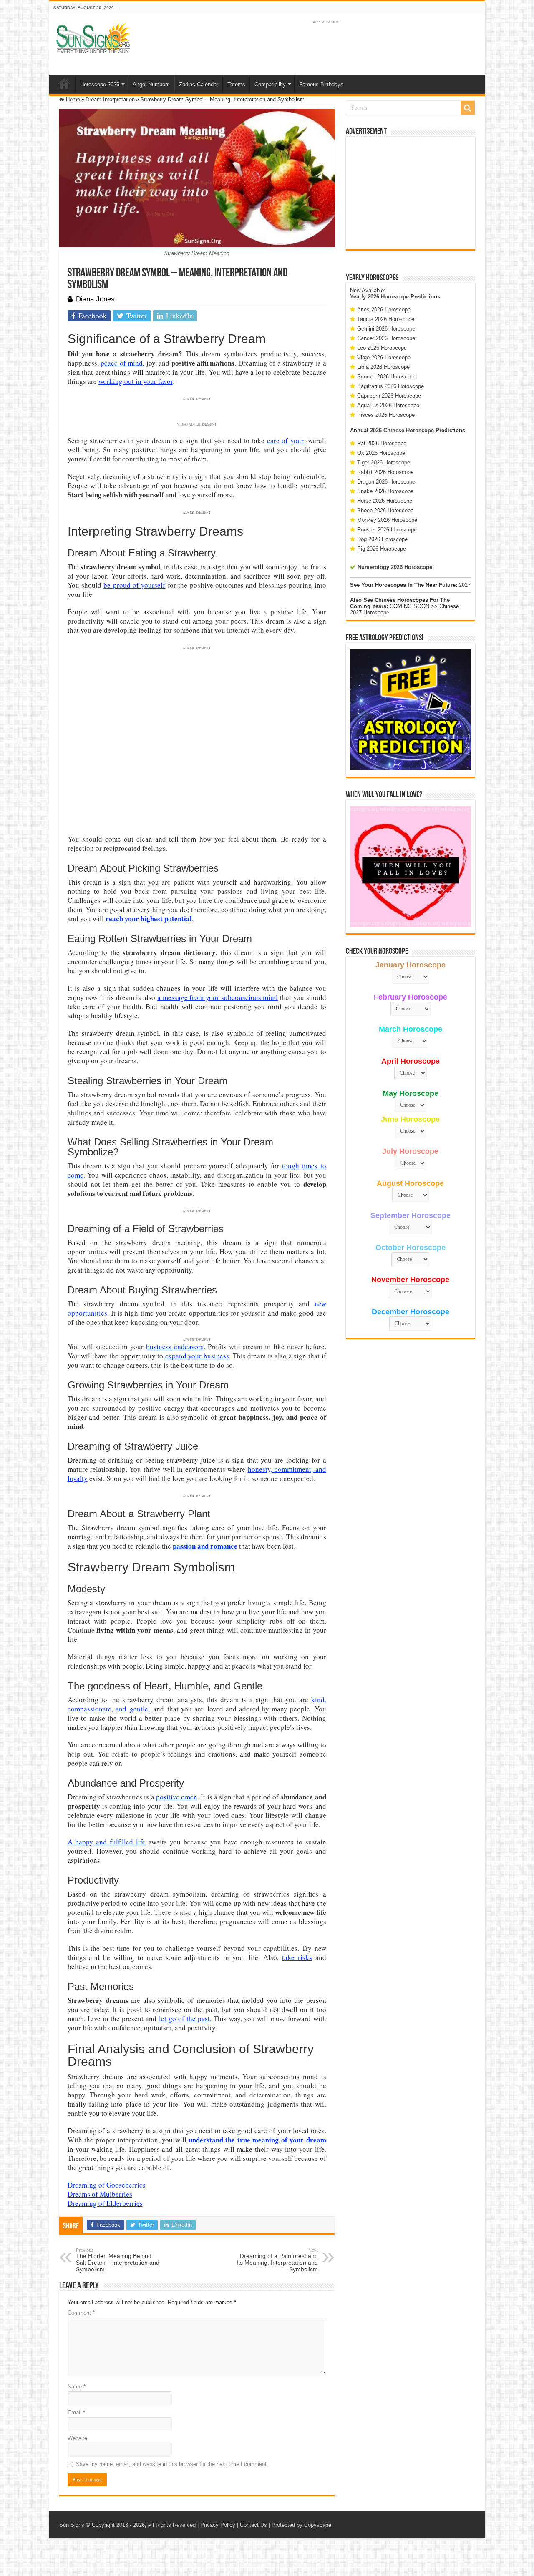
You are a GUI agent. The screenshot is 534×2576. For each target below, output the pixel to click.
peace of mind (122, 363)
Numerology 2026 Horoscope (395, 567)
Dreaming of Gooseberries (107, 2185)
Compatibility (270, 84)
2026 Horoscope (388, 297)
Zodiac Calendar (199, 84)
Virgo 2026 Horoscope (384, 357)
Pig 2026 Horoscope (382, 549)
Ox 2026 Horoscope (381, 453)
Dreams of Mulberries (100, 2194)
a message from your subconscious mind (218, 997)
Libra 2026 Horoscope (383, 367)
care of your (287, 440)
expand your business (197, 1356)
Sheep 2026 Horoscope (385, 510)
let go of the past (185, 2018)
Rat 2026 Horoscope (382, 443)
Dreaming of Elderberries (105, 2203)
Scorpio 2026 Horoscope (387, 377)
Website (77, 2438)
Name (77, 2387)
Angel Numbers (151, 84)
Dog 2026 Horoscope (382, 539)
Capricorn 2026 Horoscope (389, 396)
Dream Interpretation (110, 99)
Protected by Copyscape (301, 2525)
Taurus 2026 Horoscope (386, 319)
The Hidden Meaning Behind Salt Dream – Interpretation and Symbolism (118, 2260)
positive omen (177, 1797)
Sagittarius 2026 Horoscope (390, 386)
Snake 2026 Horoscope (385, 491)
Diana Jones (95, 299)
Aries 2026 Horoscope (384, 309)
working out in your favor (136, 381)
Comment (81, 2313)
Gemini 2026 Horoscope (386, 329)
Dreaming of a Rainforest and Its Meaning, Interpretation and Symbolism (277, 2260)
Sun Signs (72, 2525)
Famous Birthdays (321, 84)
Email (76, 2412)
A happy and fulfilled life (107, 1842)
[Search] (468, 108)
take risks (297, 1957)
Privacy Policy (218, 2525)
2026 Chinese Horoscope (402, 430)
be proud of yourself (134, 585)
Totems (236, 84)
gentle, (141, 1709)
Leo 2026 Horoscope (382, 348)
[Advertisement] (411, 193)
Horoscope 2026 (100, 84)
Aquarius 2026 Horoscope (388, 405)
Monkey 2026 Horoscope (387, 520)
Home (64, 83)
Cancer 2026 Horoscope (386, 338)
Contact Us (253, 2525)
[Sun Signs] (93, 38)
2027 (465, 585)
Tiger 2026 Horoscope (384, 462)
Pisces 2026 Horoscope (386, 415)
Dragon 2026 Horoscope (386, 482)
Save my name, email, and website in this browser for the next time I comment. (172, 2464)
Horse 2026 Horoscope (385, 501)
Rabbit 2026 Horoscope (385, 472)
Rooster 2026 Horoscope (387, 530)
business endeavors (175, 1347)
